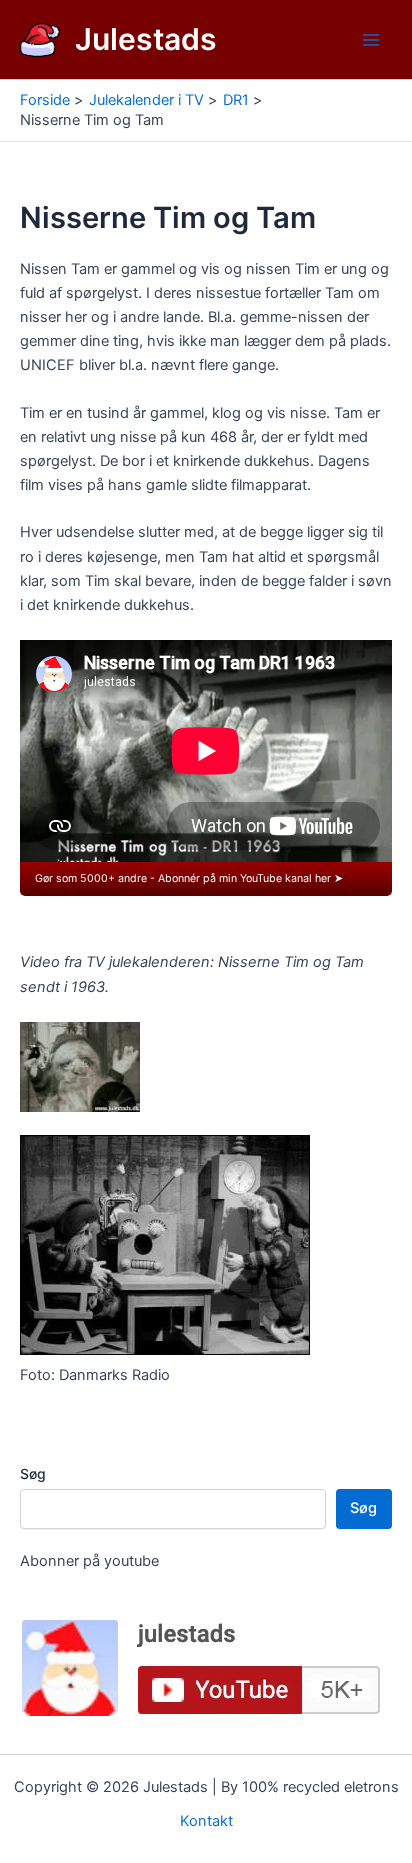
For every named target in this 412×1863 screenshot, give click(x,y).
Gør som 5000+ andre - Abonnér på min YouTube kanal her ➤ (189, 878)
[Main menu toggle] (371, 40)
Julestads (146, 39)
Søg (33, 1473)
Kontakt (206, 1821)
